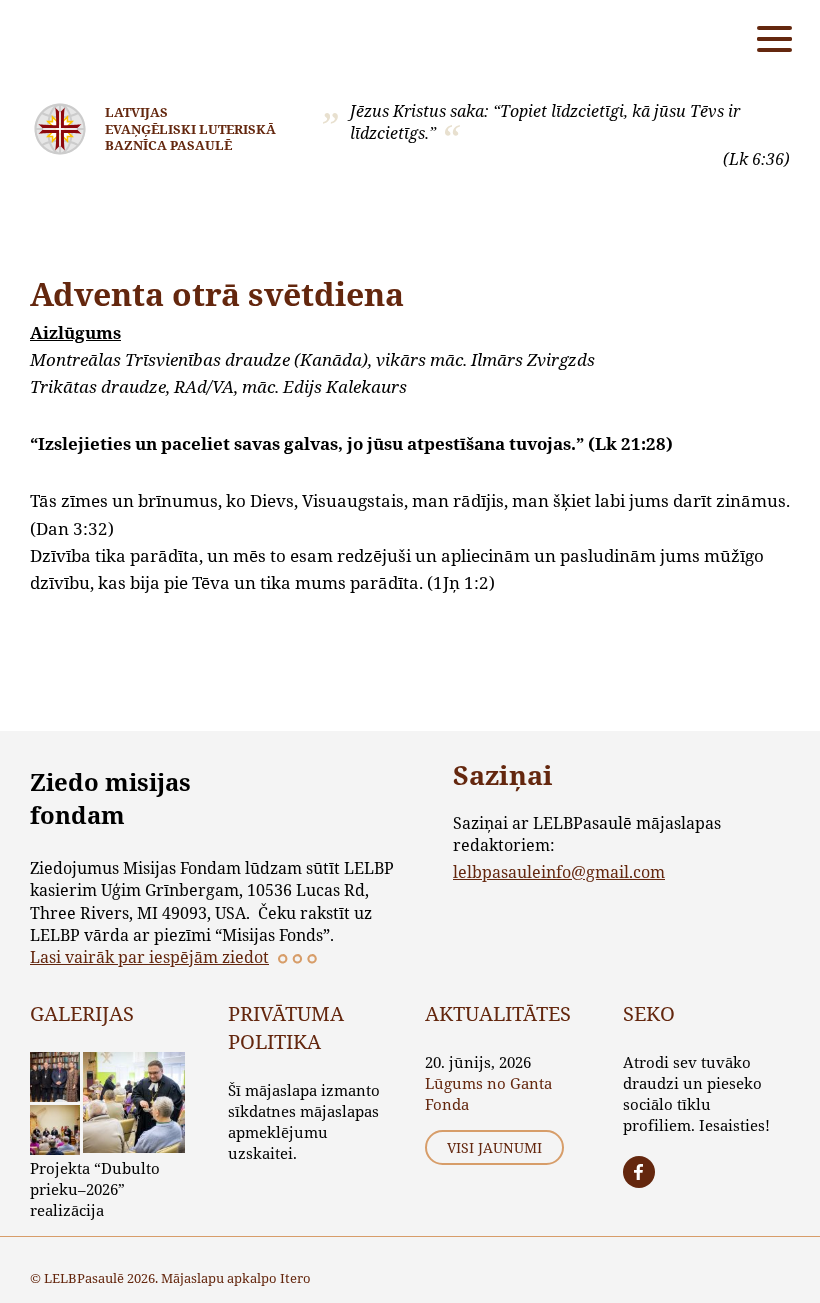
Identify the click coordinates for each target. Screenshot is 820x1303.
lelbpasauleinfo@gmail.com (559, 871)
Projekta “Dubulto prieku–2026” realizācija (95, 1189)
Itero (295, 1278)
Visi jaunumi (494, 1147)
